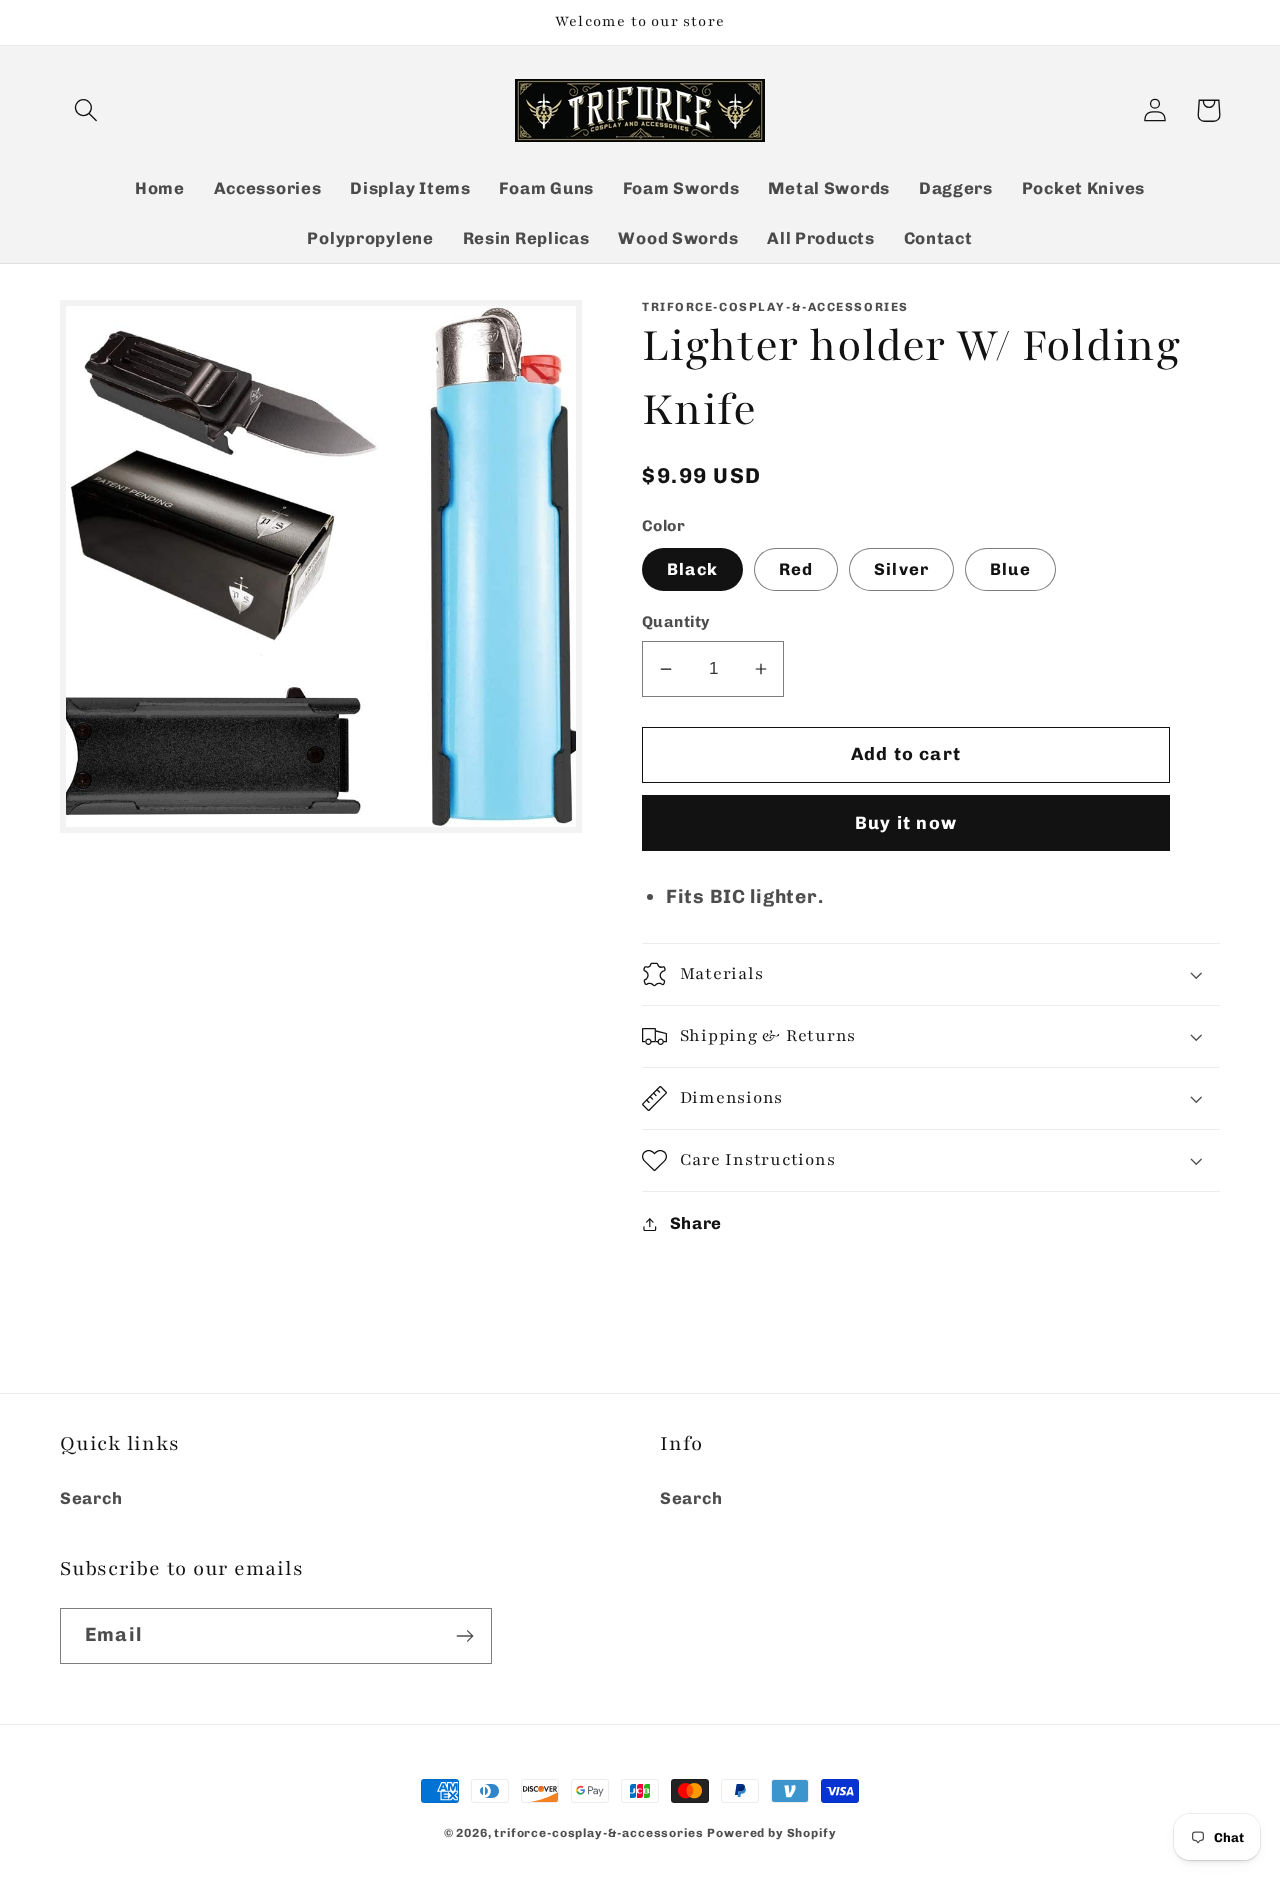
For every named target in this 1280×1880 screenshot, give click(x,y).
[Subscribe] (464, 1636)
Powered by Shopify (771, 1833)
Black (692, 569)
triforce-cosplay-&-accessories (598, 1833)
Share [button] (696, 1223)
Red (796, 569)
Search (91, 1498)
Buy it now (906, 823)
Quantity (676, 621)
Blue (1010, 569)
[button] (86, 110)
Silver (901, 569)
